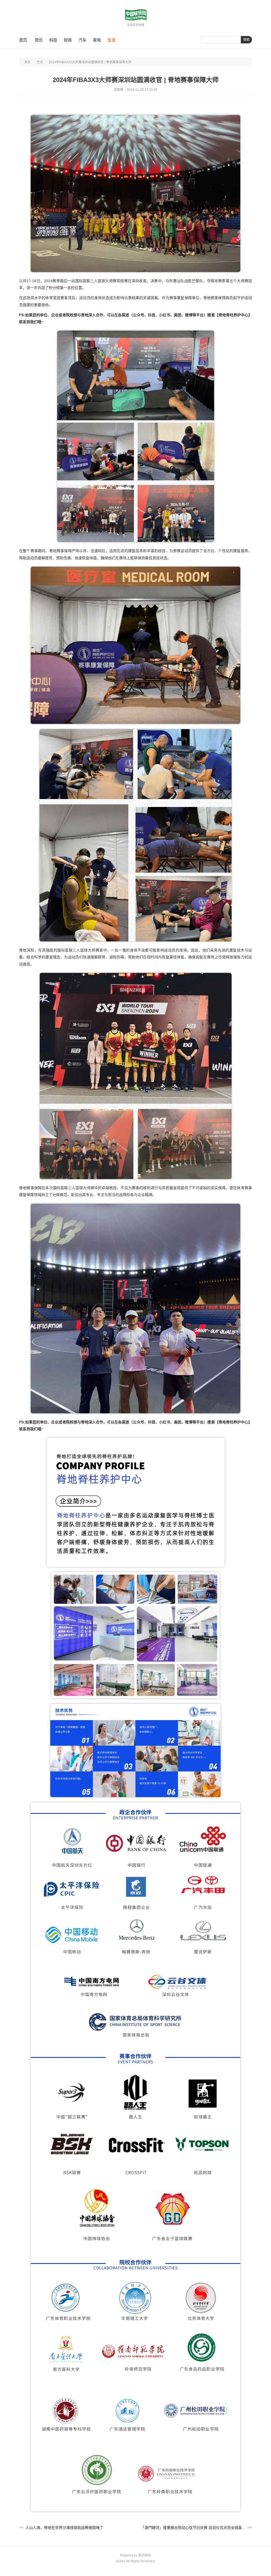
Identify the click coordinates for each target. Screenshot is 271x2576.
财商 (68, 40)
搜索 (246, 40)
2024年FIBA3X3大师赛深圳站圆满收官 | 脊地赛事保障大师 (90, 62)
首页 (23, 40)
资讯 (39, 40)
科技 (53, 40)
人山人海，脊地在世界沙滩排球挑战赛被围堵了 (64, 2528)
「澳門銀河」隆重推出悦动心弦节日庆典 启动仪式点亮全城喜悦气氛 (193, 2528)
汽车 (82, 40)
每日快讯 (144, 2555)
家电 (97, 40)
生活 (111, 40)
